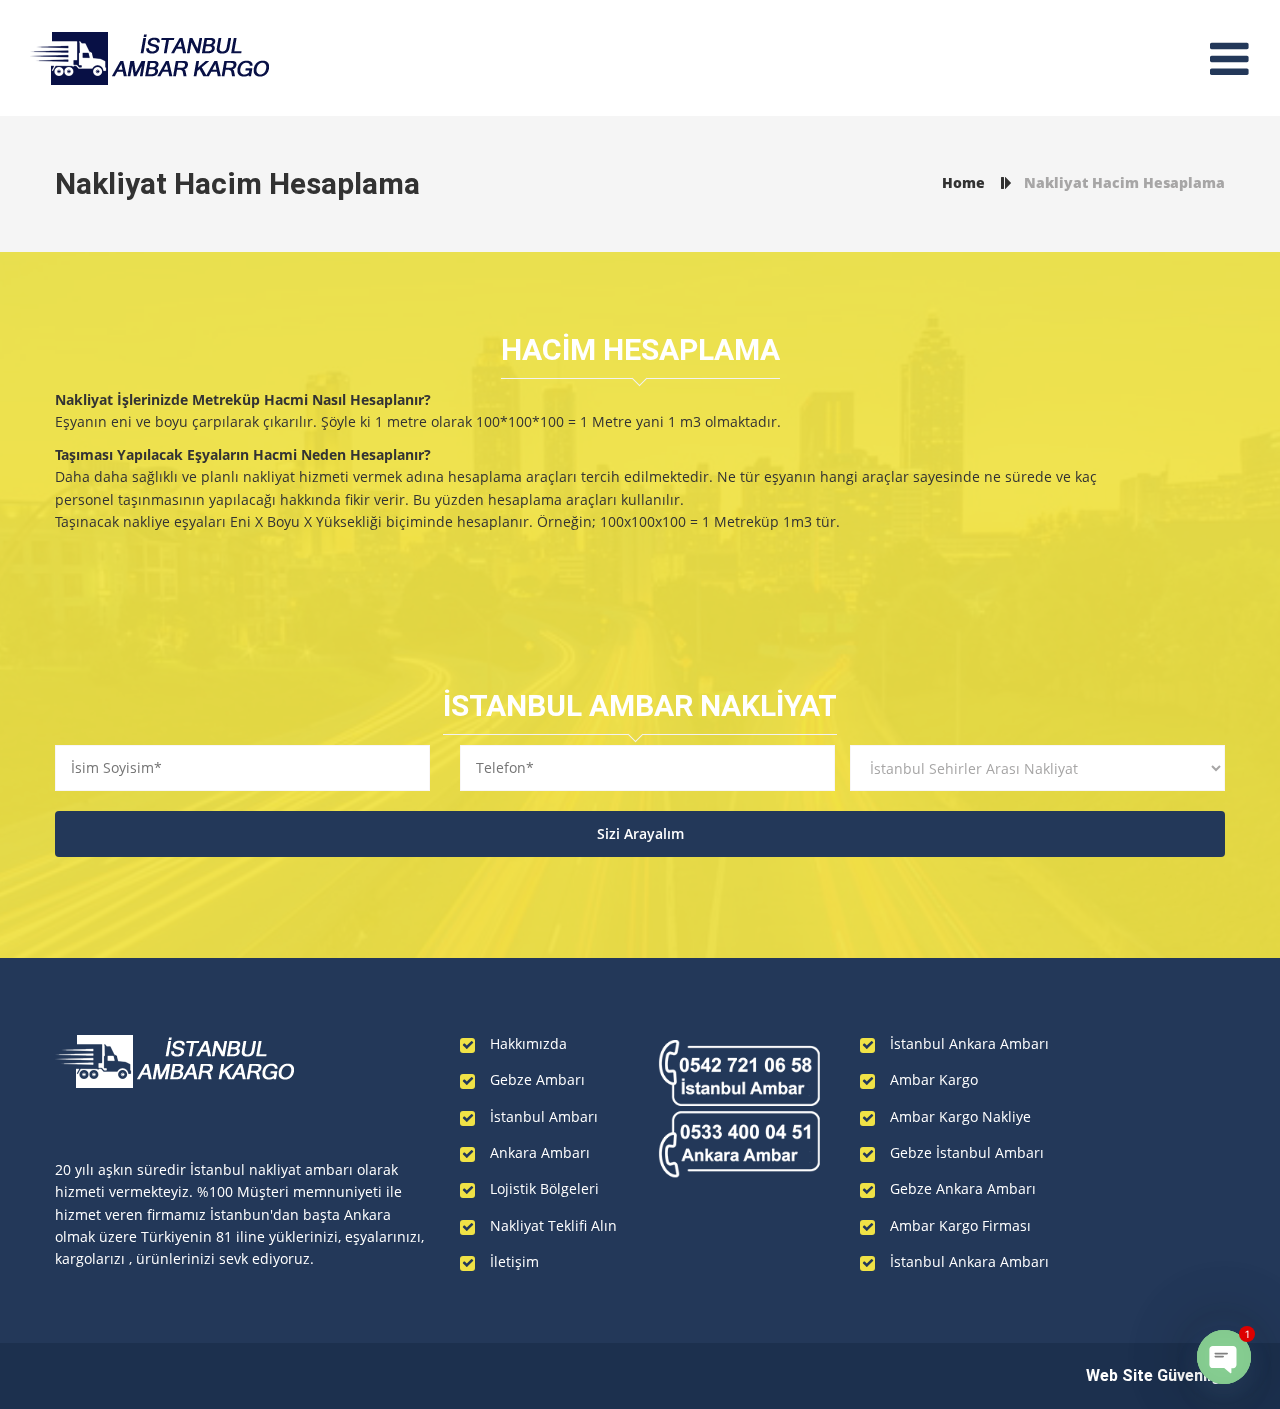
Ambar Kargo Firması (960, 1225)
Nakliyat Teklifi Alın (553, 1225)
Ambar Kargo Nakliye (960, 1116)
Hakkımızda (528, 1043)
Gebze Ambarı (537, 1079)
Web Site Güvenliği (1155, 1375)
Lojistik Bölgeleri (544, 1188)
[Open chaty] (1224, 1357)
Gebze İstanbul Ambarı (967, 1152)
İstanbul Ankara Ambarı (969, 1043)
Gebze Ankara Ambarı (963, 1188)
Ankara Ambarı (540, 1152)
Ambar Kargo (934, 1079)
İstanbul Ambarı (544, 1116)
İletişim (514, 1261)
